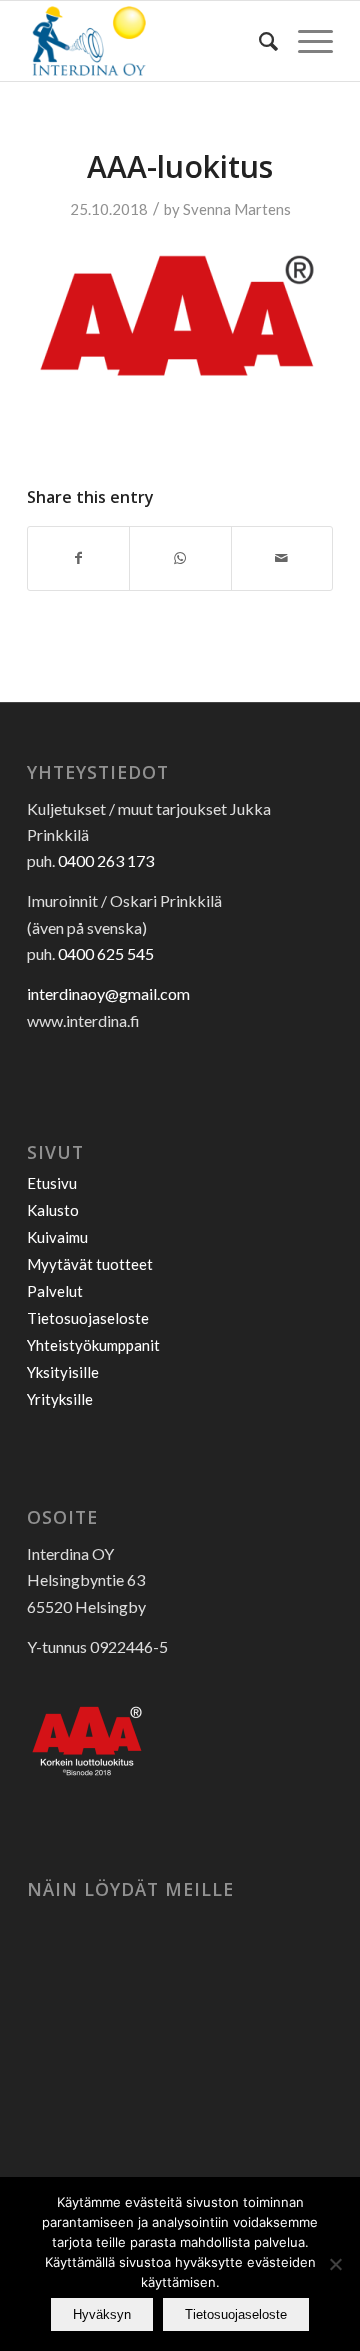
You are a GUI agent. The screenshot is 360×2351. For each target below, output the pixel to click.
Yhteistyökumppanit (93, 1345)
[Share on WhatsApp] (180, 558)
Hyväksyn (102, 2314)
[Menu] (305, 41)
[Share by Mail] (282, 558)
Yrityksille (60, 1399)
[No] (335, 2264)
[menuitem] (258, 41)
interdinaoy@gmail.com (108, 993)
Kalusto (53, 1210)
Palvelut (55, 1291)
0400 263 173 (106, 860)
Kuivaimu (57, 1237)
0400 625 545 (106, 953)
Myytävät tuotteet (90, 1264)
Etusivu (52, 1183)
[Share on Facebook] (78, 558)
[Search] (258, 41)
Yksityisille (63, 1372)
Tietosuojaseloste (88, 1318)
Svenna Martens (237, 209)
